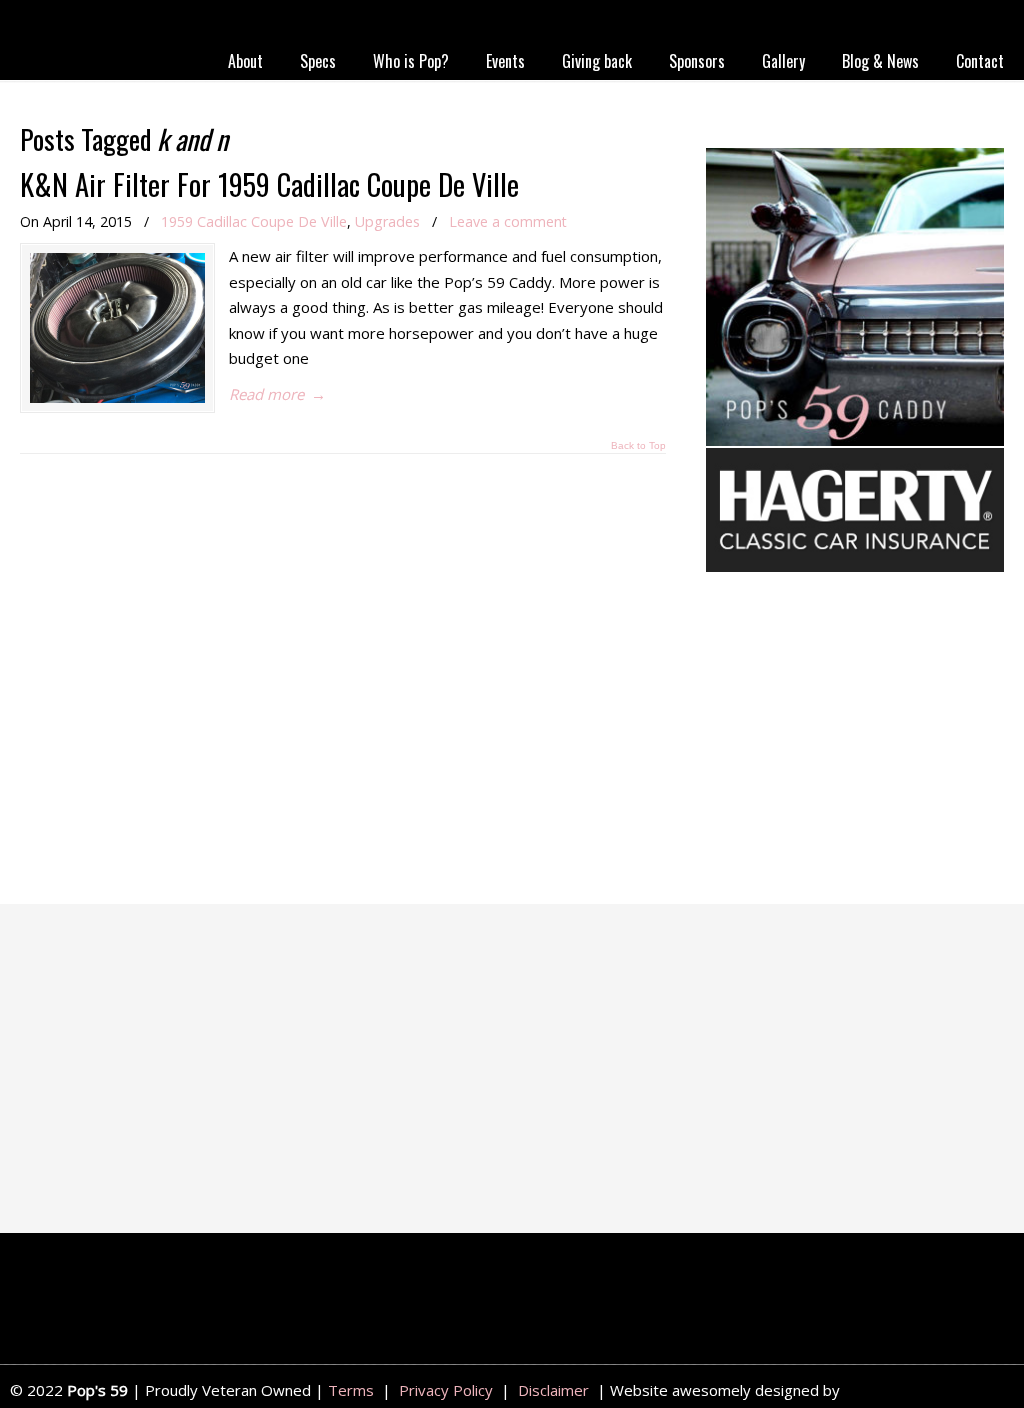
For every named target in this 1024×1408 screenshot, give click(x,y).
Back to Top (638, 446)
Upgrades (387, 221)
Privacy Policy (446, 1390)
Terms (351, 1390)
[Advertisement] (855, 742)
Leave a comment (508, 221)
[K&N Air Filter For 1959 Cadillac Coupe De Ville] (117, 328)
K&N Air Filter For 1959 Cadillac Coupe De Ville (269, 184)
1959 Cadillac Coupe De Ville (254, 221)
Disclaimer (553, 1390)
